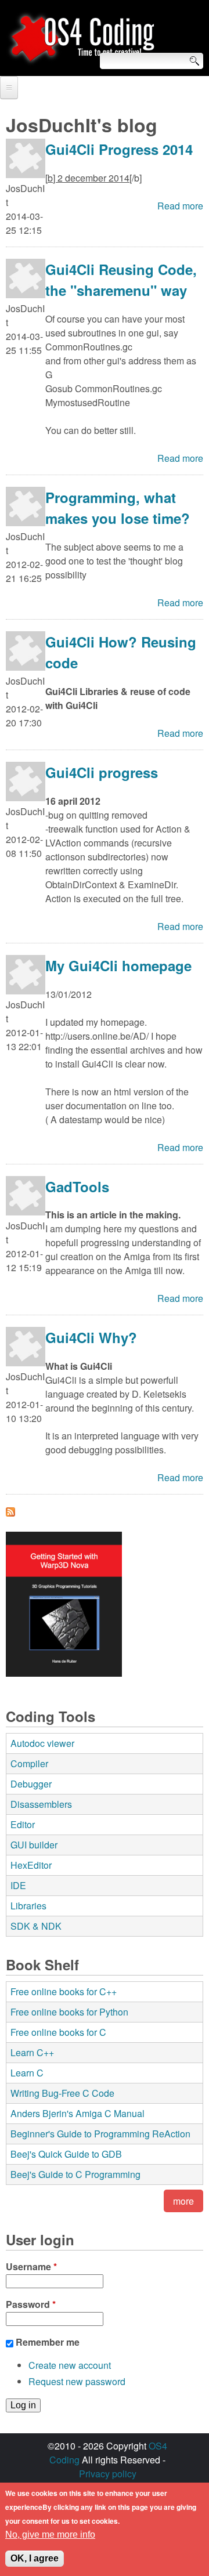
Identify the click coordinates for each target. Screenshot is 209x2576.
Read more (180, 206)
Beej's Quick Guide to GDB (66, 2154)
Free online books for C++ (64, 1991)
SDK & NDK (36, 1926)
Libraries (28, 1906)
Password (31, 2304)
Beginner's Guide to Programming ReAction (100, 2134)
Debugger (31, 1784)
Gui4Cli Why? (91, 1337)
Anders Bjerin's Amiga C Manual (78, 2113)
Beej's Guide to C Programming (75, 2174)
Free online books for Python (69, 2012)
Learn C (27, 2073)
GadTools (77, 1186)
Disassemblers (41, 1804)
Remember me (48, 2342)
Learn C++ (32, 2052)
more (183, 2201)
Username (31, 2266)
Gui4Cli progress (102, 772)
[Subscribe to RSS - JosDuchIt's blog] (10, 1513)
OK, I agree (35, 2558)
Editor (23, 1824)
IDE (18, 1885)
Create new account (70, 2365)
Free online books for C (58, 2032)
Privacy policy (108, 2474)
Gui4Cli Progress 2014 (119, 149)
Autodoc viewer (42, 1743)
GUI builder (34, 1845)
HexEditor (31, 1865)
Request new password (77, 2381)
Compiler (29, 1763)
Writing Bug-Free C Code (62, 2093)
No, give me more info (50, 2535)
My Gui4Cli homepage (118, 965)
